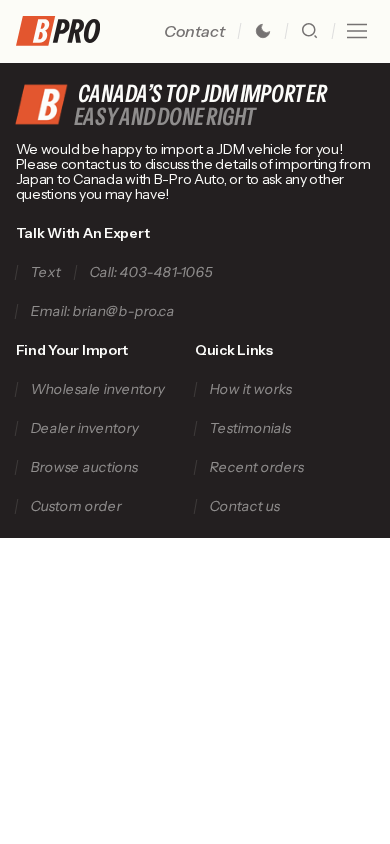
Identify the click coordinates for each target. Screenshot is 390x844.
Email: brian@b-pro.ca (102, 311)
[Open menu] (357, 31)
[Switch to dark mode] (263, 31)
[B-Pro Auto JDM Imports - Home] (66, 31)
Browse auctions (84, 467)
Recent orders (256, 467)
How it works (250, 389)
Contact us (244, 506)
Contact (194, 31)
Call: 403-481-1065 (151, 272)
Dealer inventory (84, 428)
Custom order (76, 506)
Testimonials (250, 428)
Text (45, 272)
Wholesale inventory (97, 389)
